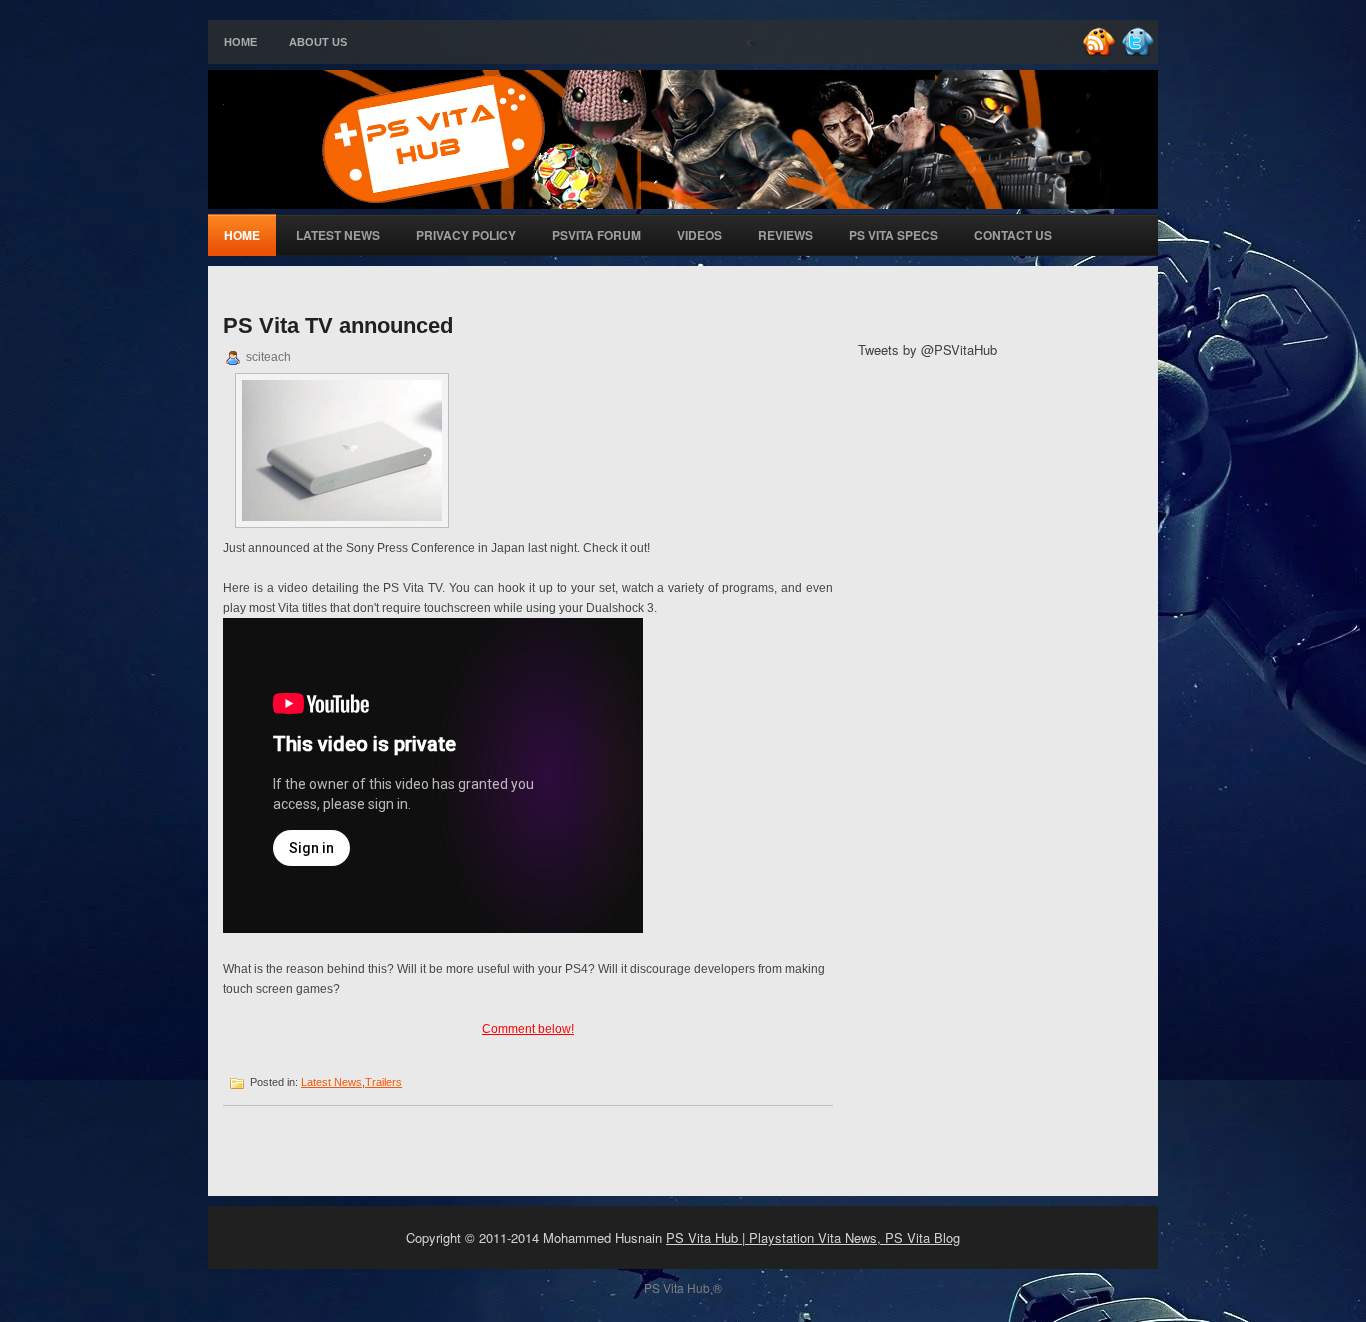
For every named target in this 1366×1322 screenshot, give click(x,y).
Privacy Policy (466, 235)
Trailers (383, 1082)
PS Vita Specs (893, 235)
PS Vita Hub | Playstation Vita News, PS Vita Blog (813, 1237)
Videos (699, 235)
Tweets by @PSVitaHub (927, 349)
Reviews (785, 235)
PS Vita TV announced (338, 325)
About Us (318, 42)
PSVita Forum (596, 235)
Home (240, 42)
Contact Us (1013, 235)
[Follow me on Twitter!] (1140, 52)
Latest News (338, 235)
